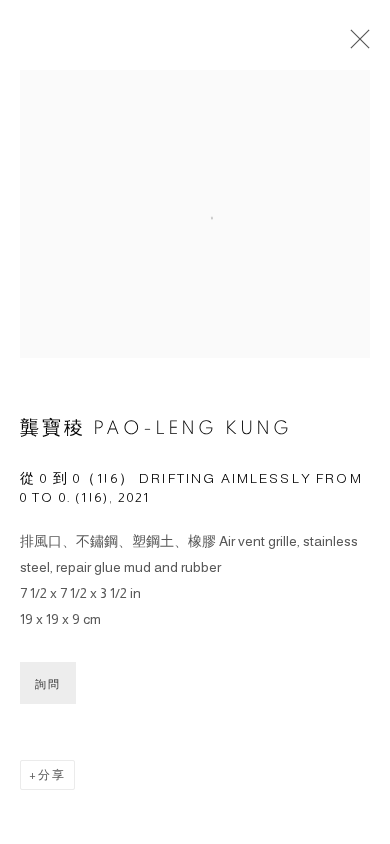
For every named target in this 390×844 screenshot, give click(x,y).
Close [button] (355, 45)
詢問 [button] (48, 684)
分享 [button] (52, 775)
